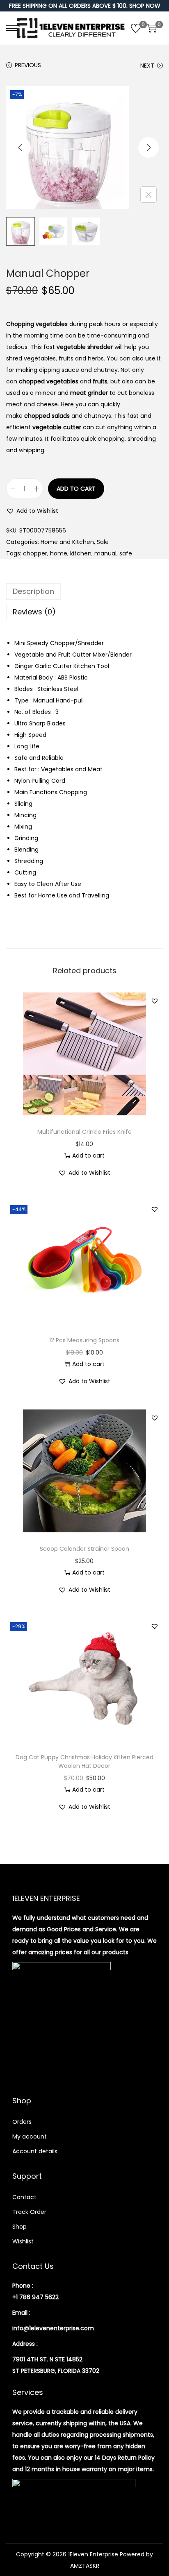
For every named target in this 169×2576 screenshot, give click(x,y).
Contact (24, 2197)
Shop (19, 2227)
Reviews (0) (34, 612)
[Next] (148, 147)
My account (30, 2136)
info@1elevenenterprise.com (53, 2328)
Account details (35, 2151)
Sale (103, 542)
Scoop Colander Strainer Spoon (84, 1549)
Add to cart (76, 489)
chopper (35, 553)
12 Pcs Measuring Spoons (84, 1340)
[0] (136, 28)
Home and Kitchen (67, 542)
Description (33, 591)
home (59, 553)
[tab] (84, 591)
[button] (32, 511)
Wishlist (23, 2241)
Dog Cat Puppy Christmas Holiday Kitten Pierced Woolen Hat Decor (84, 1762)
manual (105, 553)
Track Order (29, 2212)
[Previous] (21, 147)
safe (126, 553)
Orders (22, 2122)
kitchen (81, 553)
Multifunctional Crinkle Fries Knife (84, 1132)
